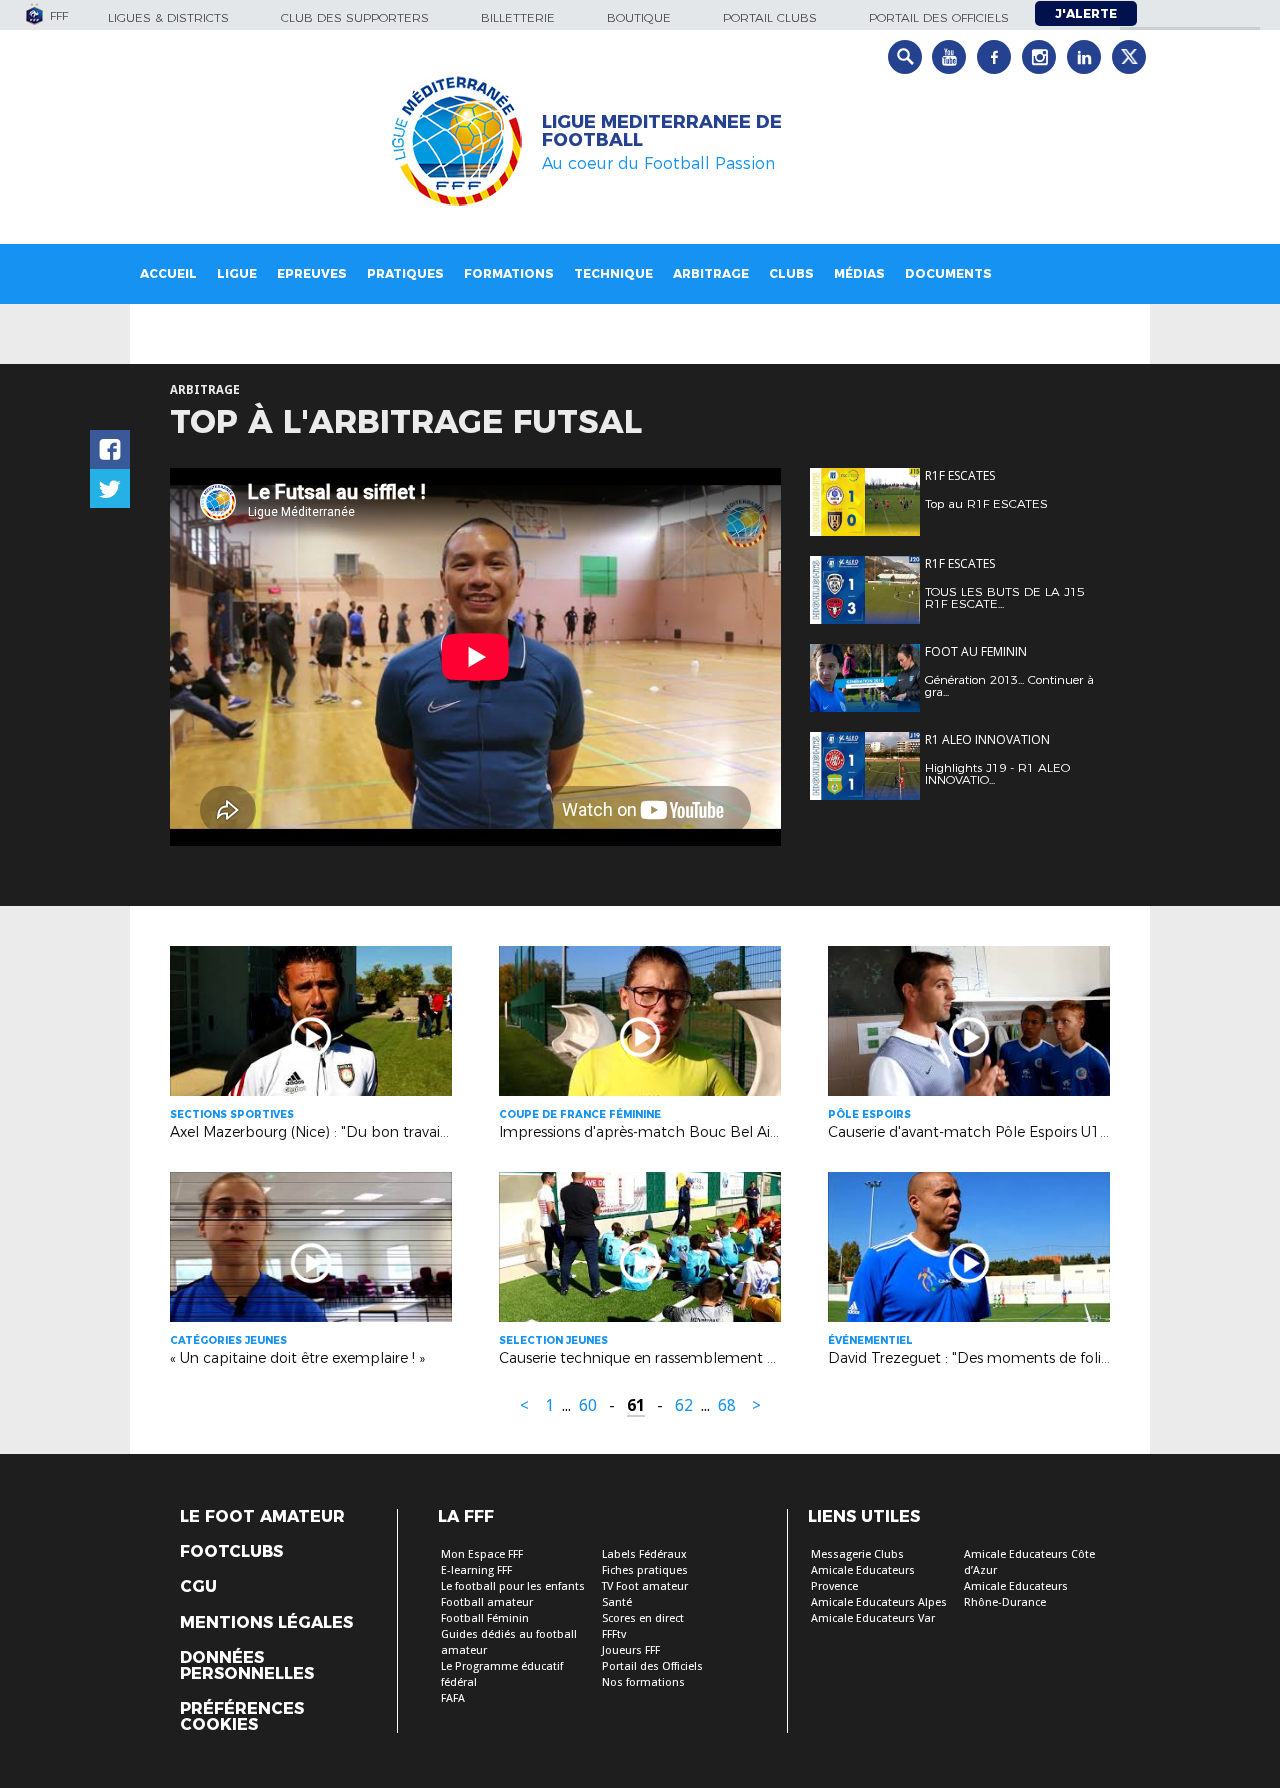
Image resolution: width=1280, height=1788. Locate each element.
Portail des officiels (939, 17)
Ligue (237, 273)
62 (684, 1405)
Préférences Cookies (242, 1717)
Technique (613, 273)
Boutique (639, 17)
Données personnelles (247, 1666)
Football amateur (487, 1602)
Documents (948, 273)
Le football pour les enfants (513, 1586)
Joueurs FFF (631, 1650)
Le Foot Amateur (262, 1517)
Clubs (791, 273)
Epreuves (312, 273)
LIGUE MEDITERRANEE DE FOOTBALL (662, 131)
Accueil (168, 273)
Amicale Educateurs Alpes (879, 1602)
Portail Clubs (770, 17)
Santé (617, 1602)
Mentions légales (266, 1623)
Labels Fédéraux (644, 1554)
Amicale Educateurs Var (873, 1618)
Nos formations (643, 1682)
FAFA (453, 1698)
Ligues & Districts (168, 17)
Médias (859, 273)
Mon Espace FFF (482, 1554)
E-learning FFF (476, 1570)
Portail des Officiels (652, 1666)
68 (727, 1405)
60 (588, 1405)
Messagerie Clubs (857, 1554)
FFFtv (614, 1634)
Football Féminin (485, 1618)
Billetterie (518, 17)
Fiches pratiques (645, 1570)
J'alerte (1086, 13)
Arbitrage (711, 273)
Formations (509, 273)
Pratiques (405, 273)
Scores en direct (643, 1618)
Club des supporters (355, 17)
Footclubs (231, 1552)
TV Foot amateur (645, 1586)
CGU (198, 1587)
